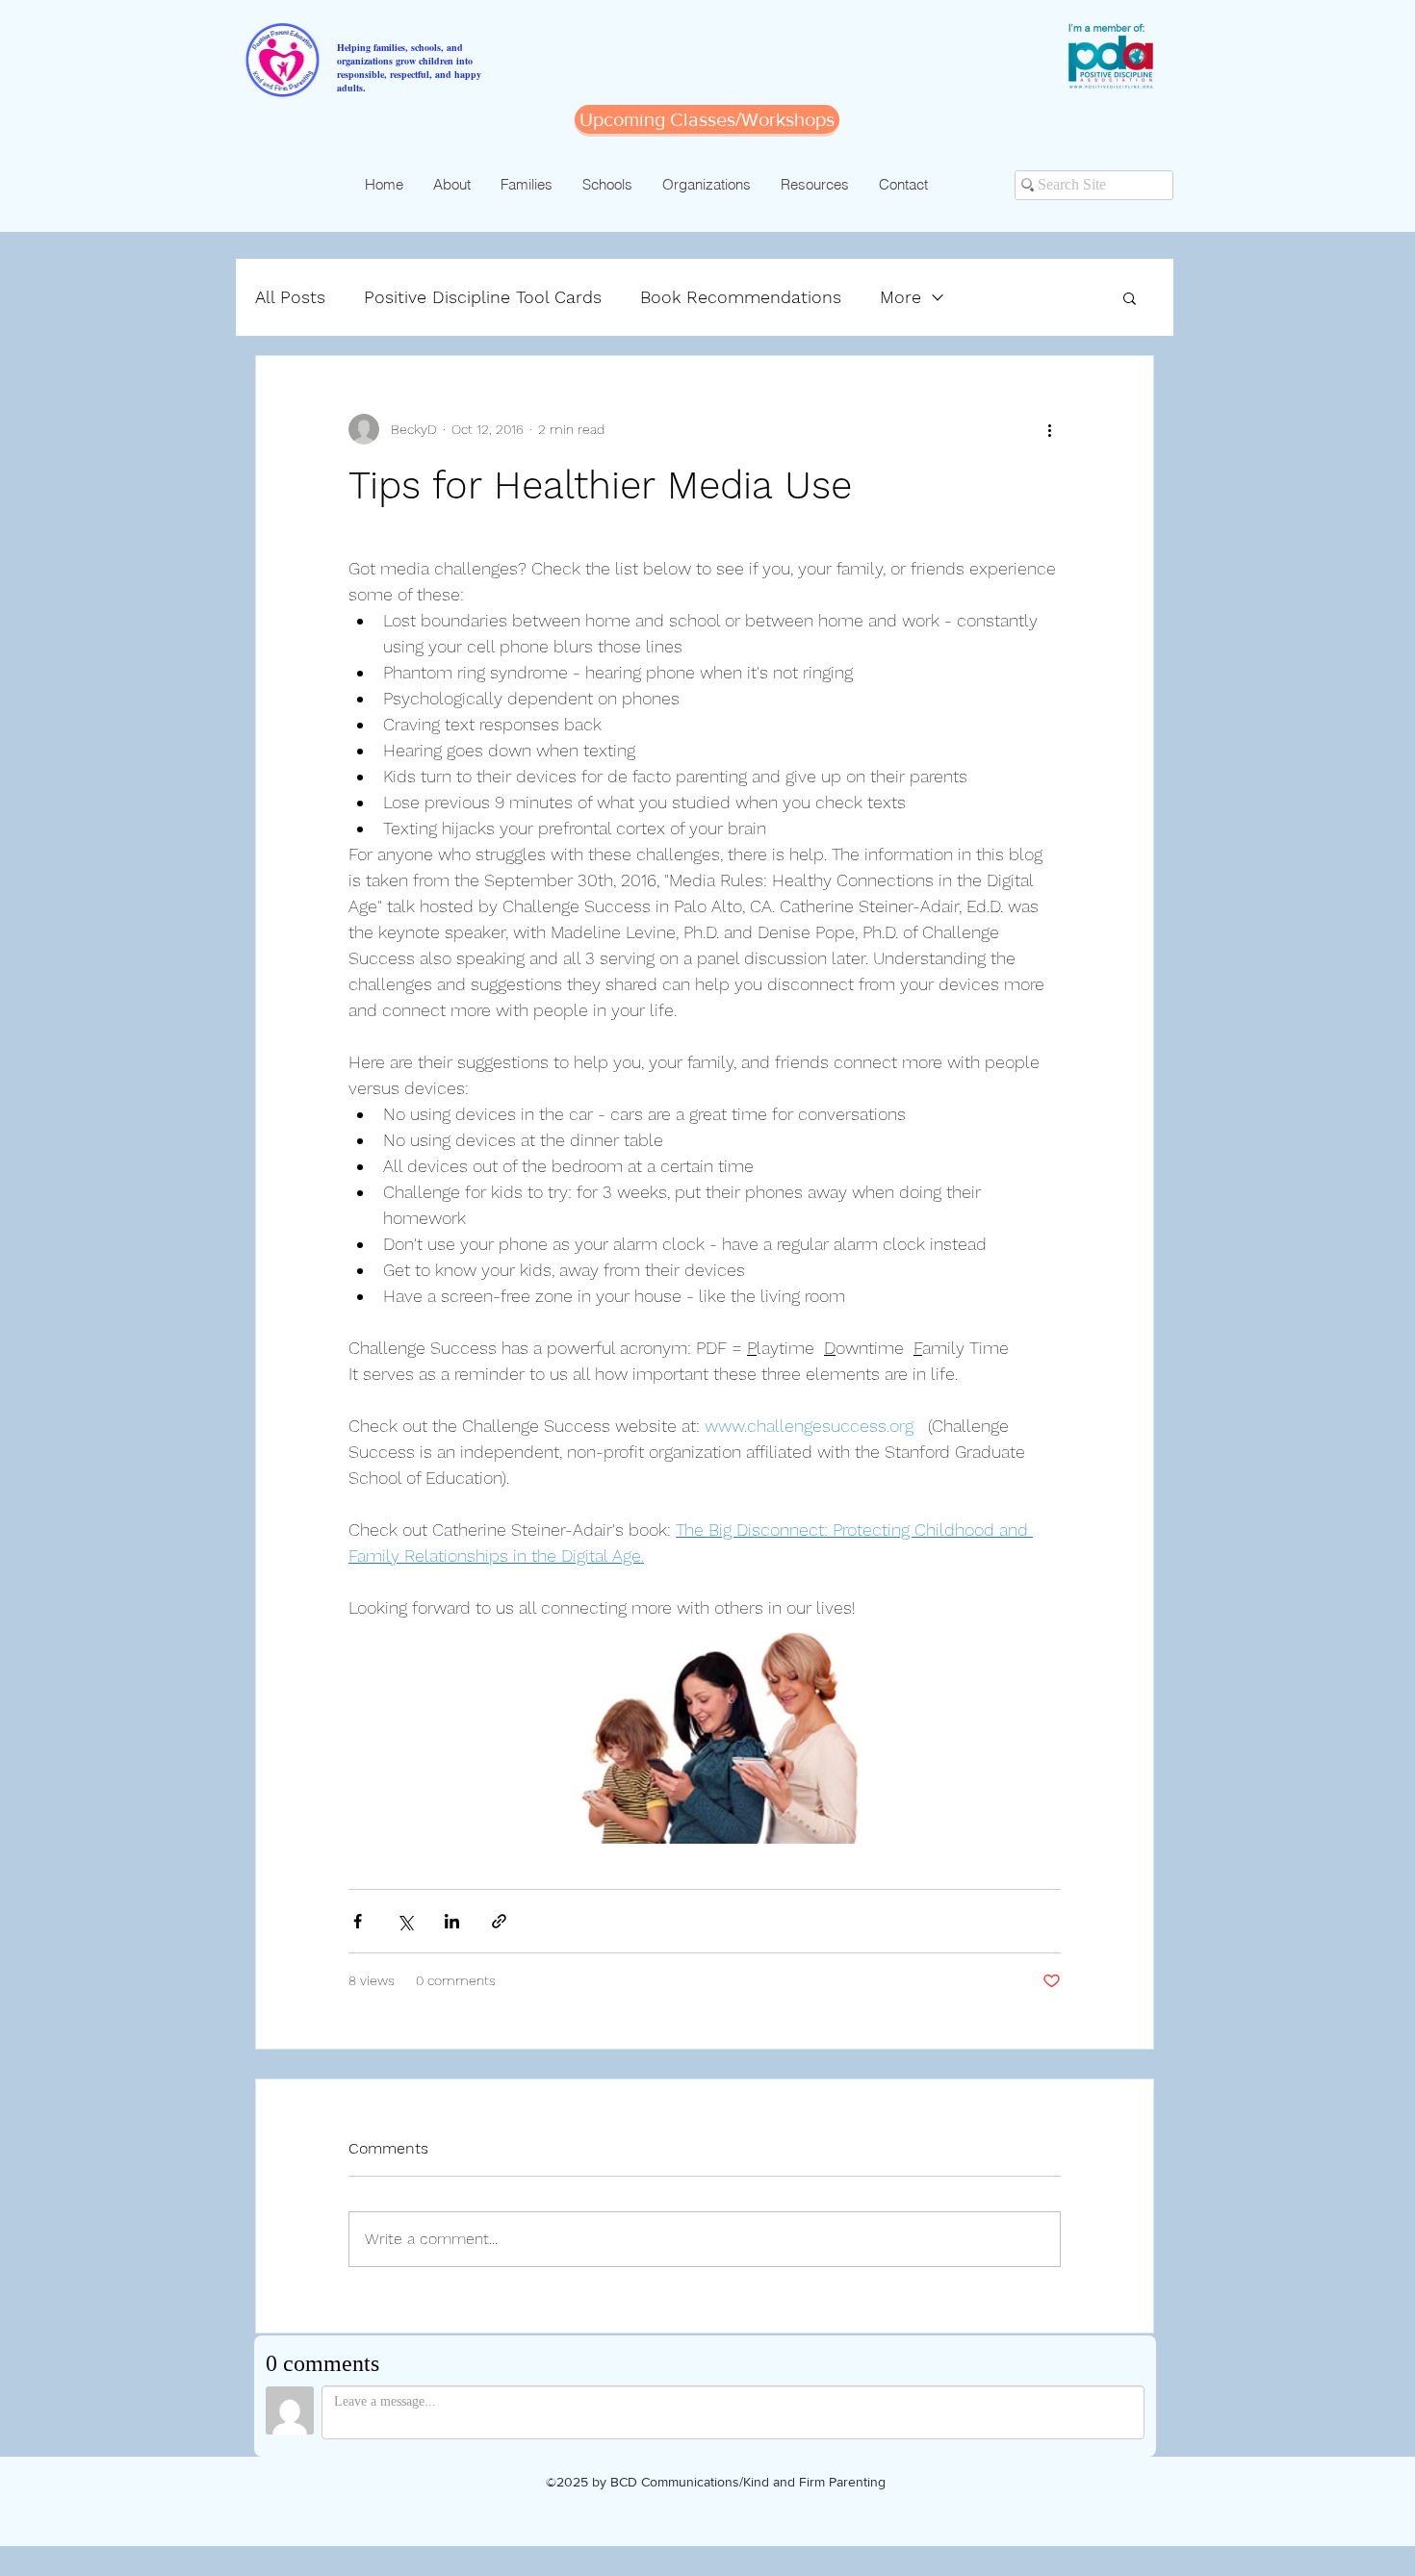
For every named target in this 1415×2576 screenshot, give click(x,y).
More (900, 297)
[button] (1130, 297)
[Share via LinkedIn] (452, 1921)
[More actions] (1049, 429)
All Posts (290, 297)
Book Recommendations (741, 297)
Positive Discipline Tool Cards (483, 297)
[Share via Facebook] (358, 1921)
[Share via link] (499, 1921)
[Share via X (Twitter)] (405, 1921)
